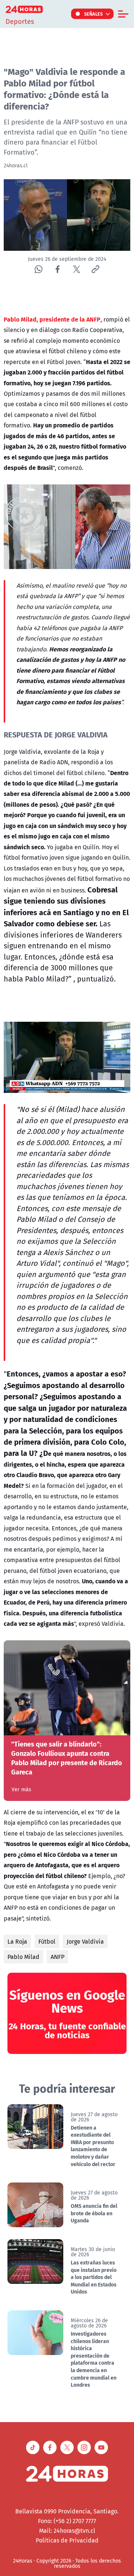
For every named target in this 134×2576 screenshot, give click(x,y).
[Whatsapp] (39, 269)
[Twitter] (76, 269)
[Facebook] (58, 269)
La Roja (17, 1941)
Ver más (21, 1789)
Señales (94, 14)
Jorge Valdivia (85, 1941)
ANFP (58, 1957)
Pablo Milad (23, 1957)
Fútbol (47, 1941)
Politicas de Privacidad (67, 2540)
